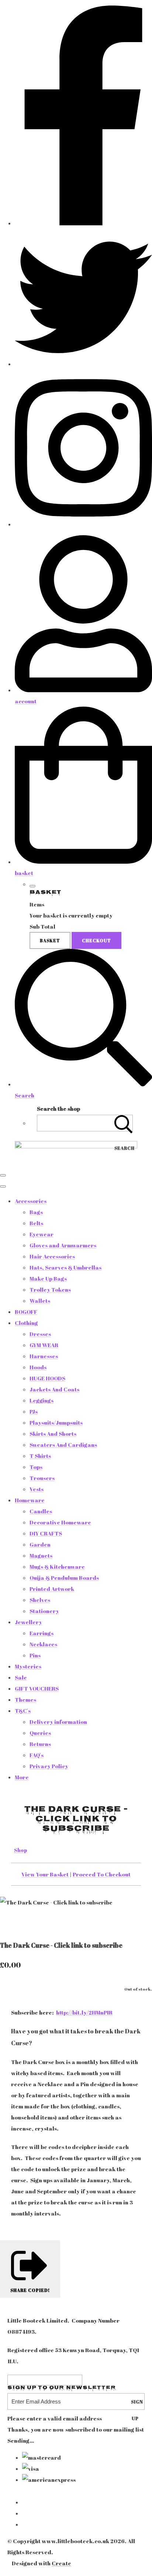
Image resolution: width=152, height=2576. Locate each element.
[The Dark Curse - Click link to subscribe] (11, 1924)
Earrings (42, 1633)
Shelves (40, 1600)
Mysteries (28, 1666)
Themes (25, 1699)
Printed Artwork (52, 1589)
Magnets (41, 1555)
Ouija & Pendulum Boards (64, 1578)
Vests (37, 1489)
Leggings (42, 1400)
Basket (50, 940)
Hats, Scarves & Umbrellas (65, 1267)
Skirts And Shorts (53, 1434)
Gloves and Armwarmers (63, 1245)
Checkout (96, 940)
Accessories (31, 1201)
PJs (34, 1411)
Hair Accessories (52, 1256)
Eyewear (42, 1234)
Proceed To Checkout (102, 1874)
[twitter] (83, 364)
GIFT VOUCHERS (37, 1688)
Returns (40, 1744)
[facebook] (83, 223)
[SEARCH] (124, 1123)
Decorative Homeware (60, 1522)
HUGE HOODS (47, 1378)
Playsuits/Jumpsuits (56, 1422)
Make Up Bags (48, 1278)
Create (61, 2563)
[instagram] (83, 524)
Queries (40, 1733)
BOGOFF (26, 1312)
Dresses (40, 1334)
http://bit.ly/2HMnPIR (84, 2012)
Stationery (44, 1611)
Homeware (30, 1500)
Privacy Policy (49, 1766)
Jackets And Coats (54, 1389)
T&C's (23, 1711)
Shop (21, 1850)
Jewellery (28, 1622)
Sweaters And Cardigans (63, 1445)
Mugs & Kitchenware (57, 1567)
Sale (21, 1677)
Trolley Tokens (50, 1289)
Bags (36, 1212)
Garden (40, 1544)
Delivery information (58, 1722)
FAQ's (37, 1755)
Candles (41, 1511)
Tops (36, 1467)
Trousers (42, 1478)
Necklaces (43, 1644)
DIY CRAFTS (46, 1533)
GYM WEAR (44, 1345)
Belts (36, 1223)
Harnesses (44, 1356)
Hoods (38, 1367)
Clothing (26, 1323)
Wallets (40, 1301)
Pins (35, 1655)
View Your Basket (45, 1874)
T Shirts (40, 1456)
